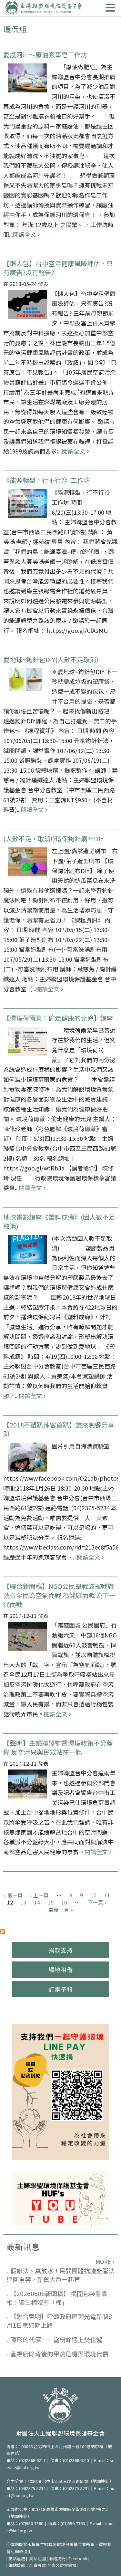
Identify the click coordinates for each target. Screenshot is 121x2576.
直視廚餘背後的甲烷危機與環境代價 (59, 2354)
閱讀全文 (25, 234)
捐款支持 (61, 1950)
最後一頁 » (61, 1910)
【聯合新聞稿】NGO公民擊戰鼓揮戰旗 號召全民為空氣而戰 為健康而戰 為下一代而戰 (62, 1595)
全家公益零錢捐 (62, 2565)
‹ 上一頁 (40, 1895)
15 (51, 1902)
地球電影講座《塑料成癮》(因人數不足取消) (59, 1221)
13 (24, 1902)
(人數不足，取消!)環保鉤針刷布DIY (53, 839)
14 (37, 1902)
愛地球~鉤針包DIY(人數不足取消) (51, 659)
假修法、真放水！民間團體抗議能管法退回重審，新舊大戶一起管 (60, 2275)
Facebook (78, 2558)
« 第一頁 (13, 1895)
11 (107, 1895)
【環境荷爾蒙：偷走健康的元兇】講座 (58, 1018)
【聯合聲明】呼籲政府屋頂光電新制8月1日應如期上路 (59, 2321)
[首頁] (44, 8)
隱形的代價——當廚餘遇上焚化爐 (56, 2339)
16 (64, 1902)
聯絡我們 (57, 2558)
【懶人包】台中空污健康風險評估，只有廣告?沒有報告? (58, 268)
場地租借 (61, 1970)
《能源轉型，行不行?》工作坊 (47, 480)
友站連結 (17, 2558)
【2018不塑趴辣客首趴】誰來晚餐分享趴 (59, 1429)
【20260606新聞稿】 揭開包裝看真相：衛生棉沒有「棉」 (57, 2298)
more (103, 2261)
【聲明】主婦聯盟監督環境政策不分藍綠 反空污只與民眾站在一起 (58, 1747)
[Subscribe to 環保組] (3, 1931)
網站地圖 (37, 2558)
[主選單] (110, 8)
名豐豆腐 (38, 2565)
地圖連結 (101, 2481)
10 (94, 1895)
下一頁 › (97, 1902)
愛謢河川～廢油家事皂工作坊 (45, 55)
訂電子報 (61, 1989)
